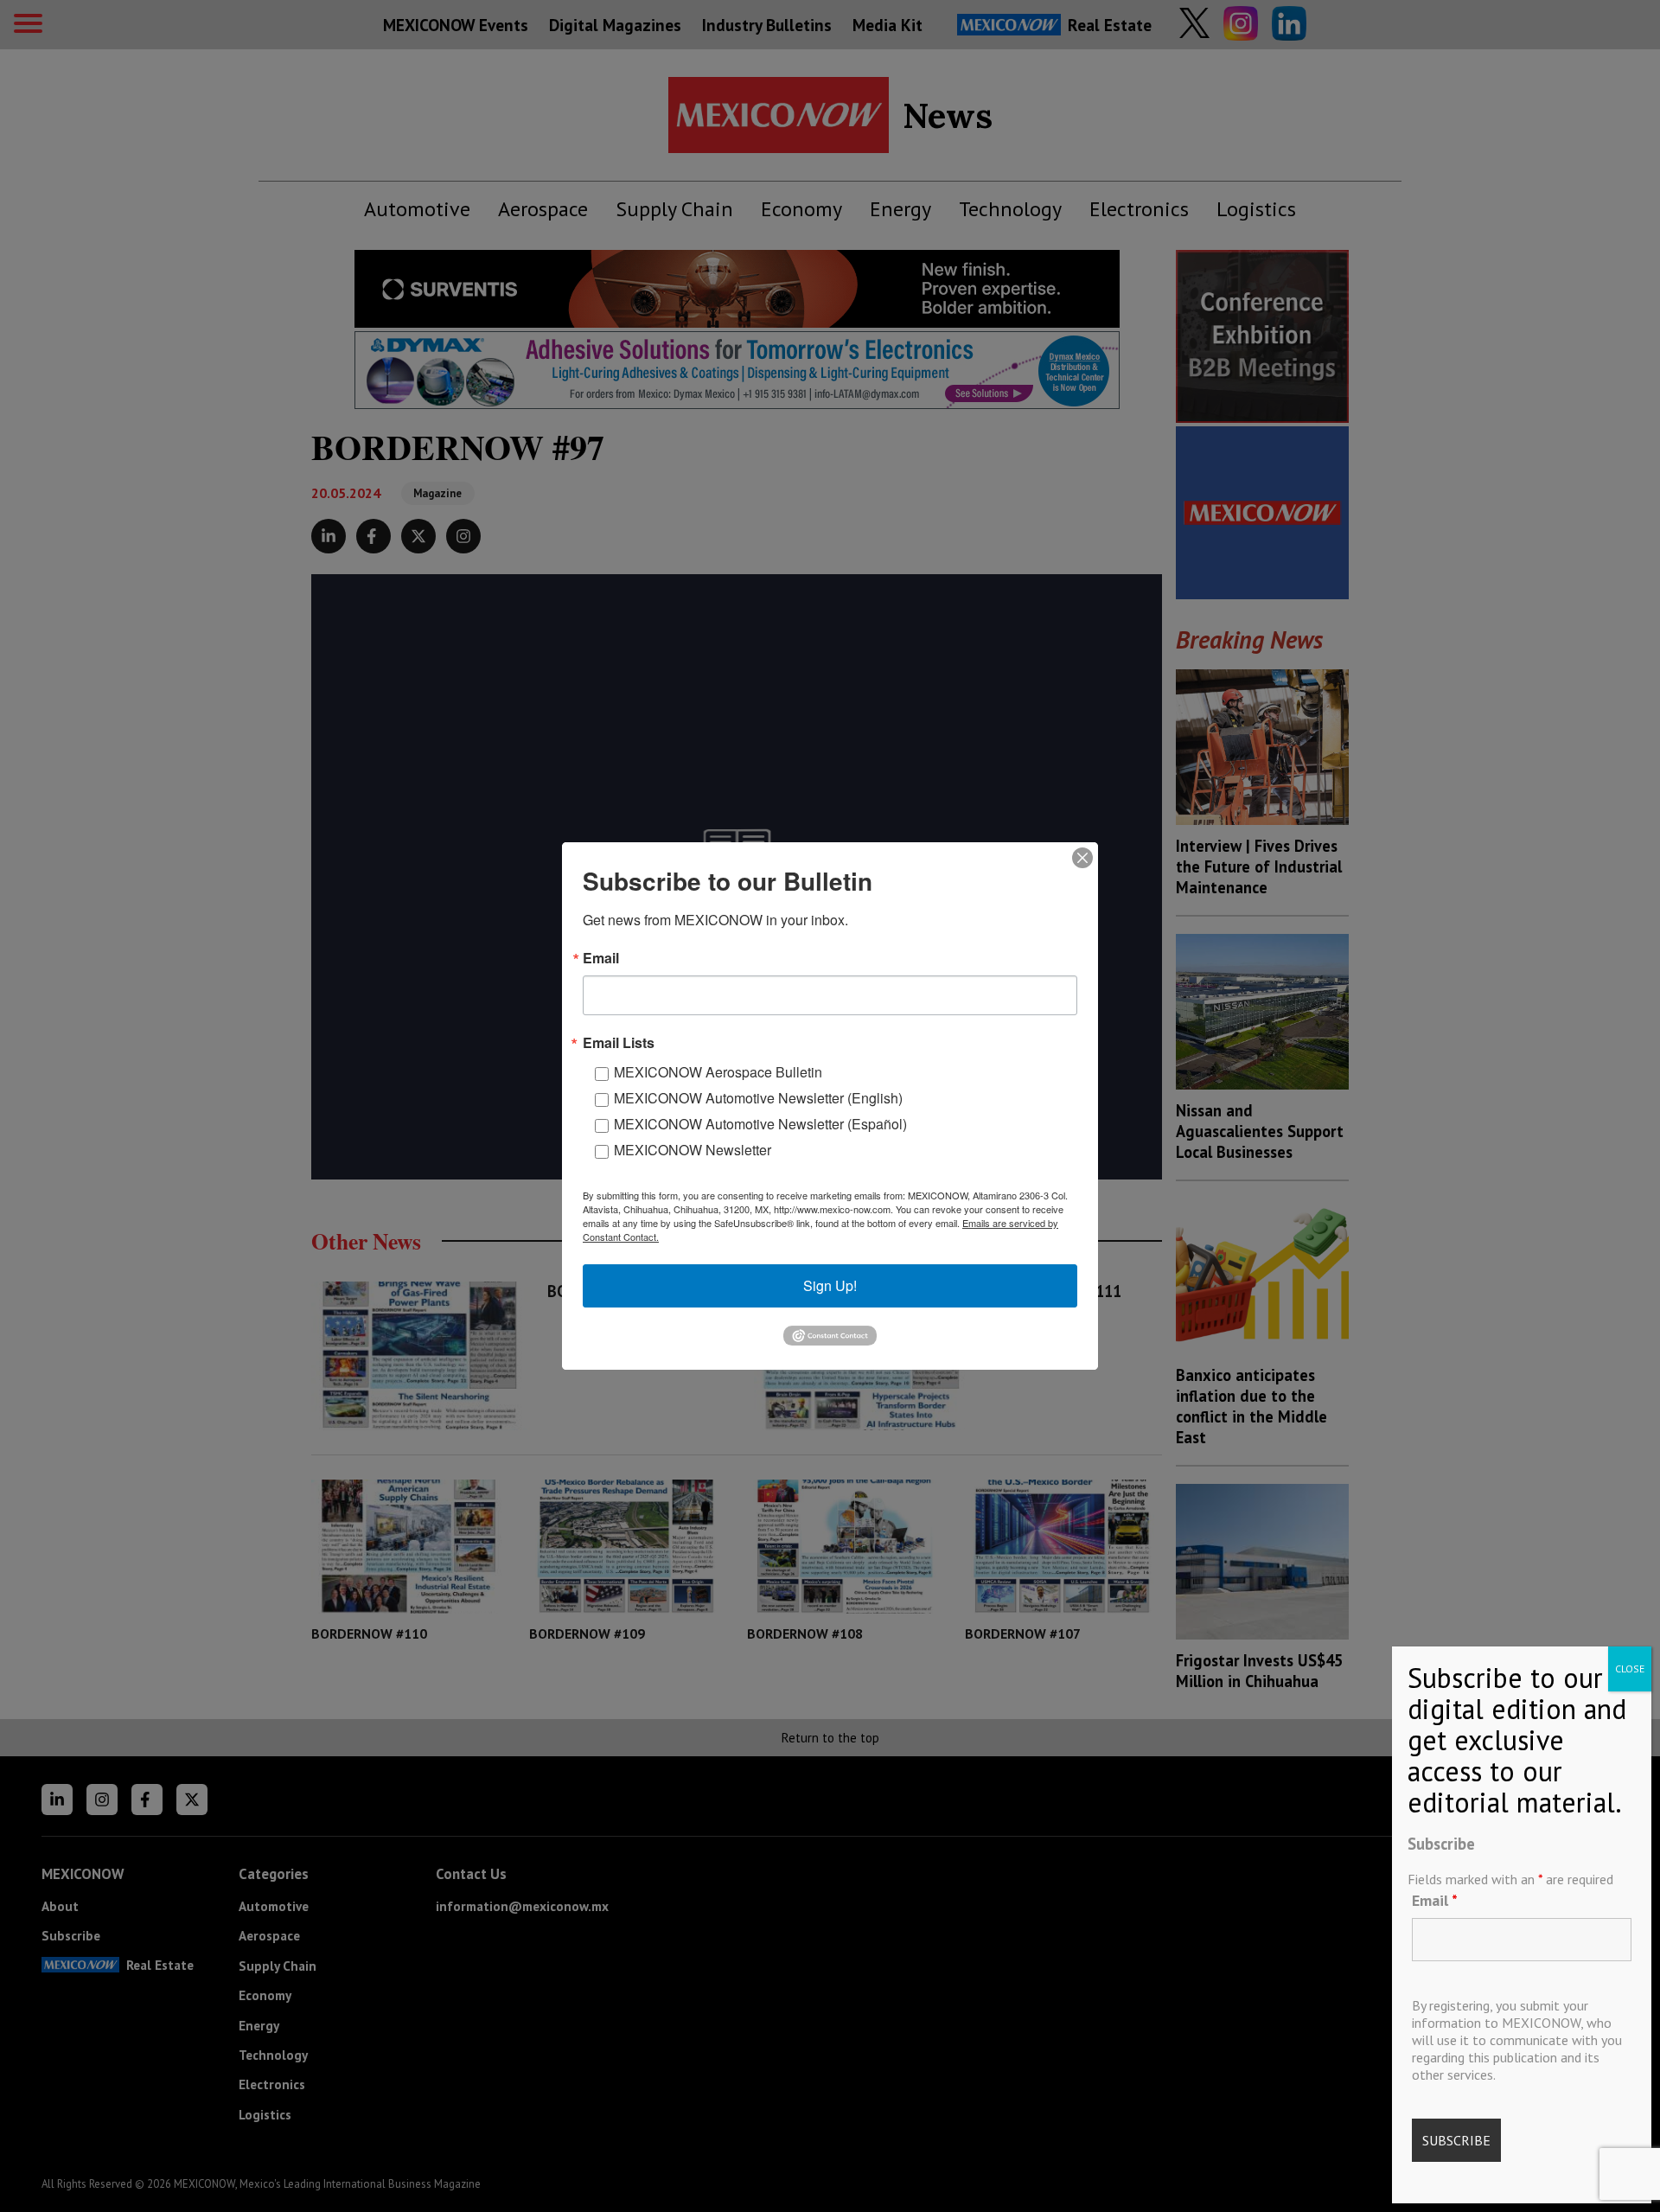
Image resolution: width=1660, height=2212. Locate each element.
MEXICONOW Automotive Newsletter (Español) (760, 1124)
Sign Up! (830, 1285)
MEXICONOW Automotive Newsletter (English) (758, 1098)
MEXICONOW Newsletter (693, 1150)
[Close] (1082, 858)
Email (1435, 1900)
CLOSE (1630, 1669)
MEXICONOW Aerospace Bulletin (718, 1072)
